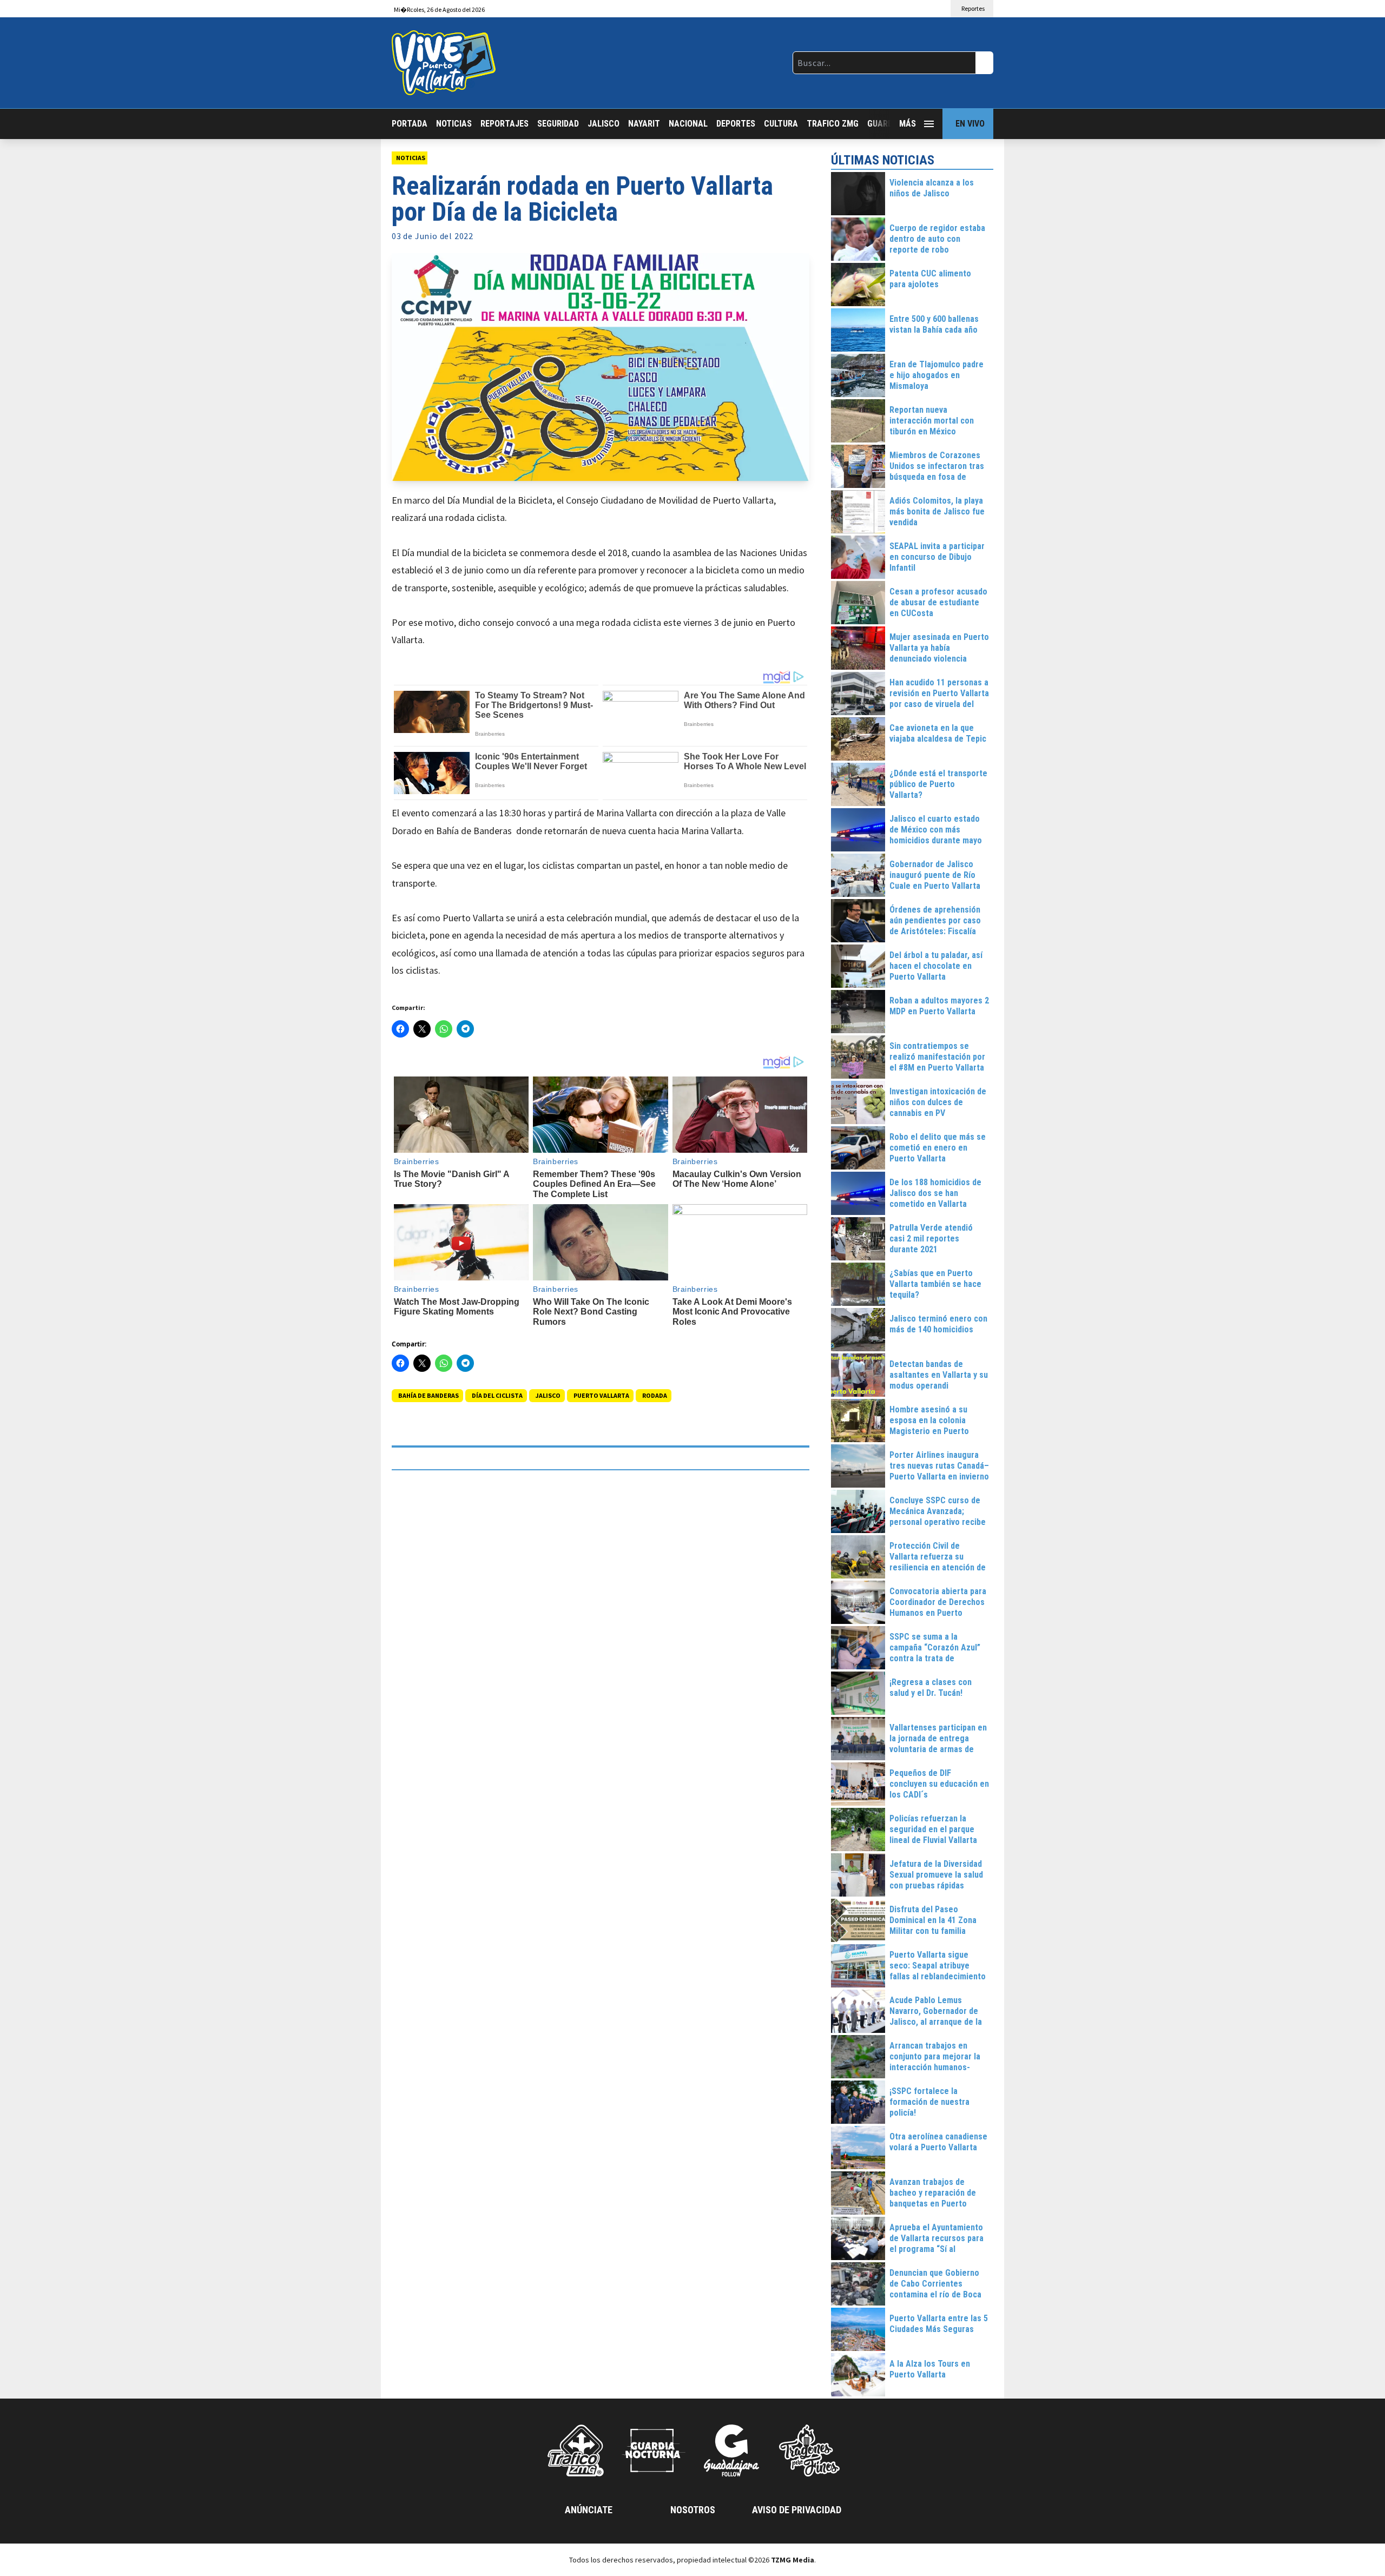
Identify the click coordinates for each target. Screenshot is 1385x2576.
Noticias (454, 124)
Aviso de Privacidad (797, 2510)
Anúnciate (589, 2510)
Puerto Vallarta (601, 1395)
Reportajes (504, 124)
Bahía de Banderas (428, 1395)
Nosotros (693, 2510)
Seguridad (558, 124)
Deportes (736, 124)
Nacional (688, 124)
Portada (410, 124)
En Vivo (970, 124)
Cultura (781, 124)
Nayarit (644, 124)
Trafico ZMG (833, 124)
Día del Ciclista (497, 1395)
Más (908, 124)
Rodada (655, 1395)
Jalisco (604, 124)
